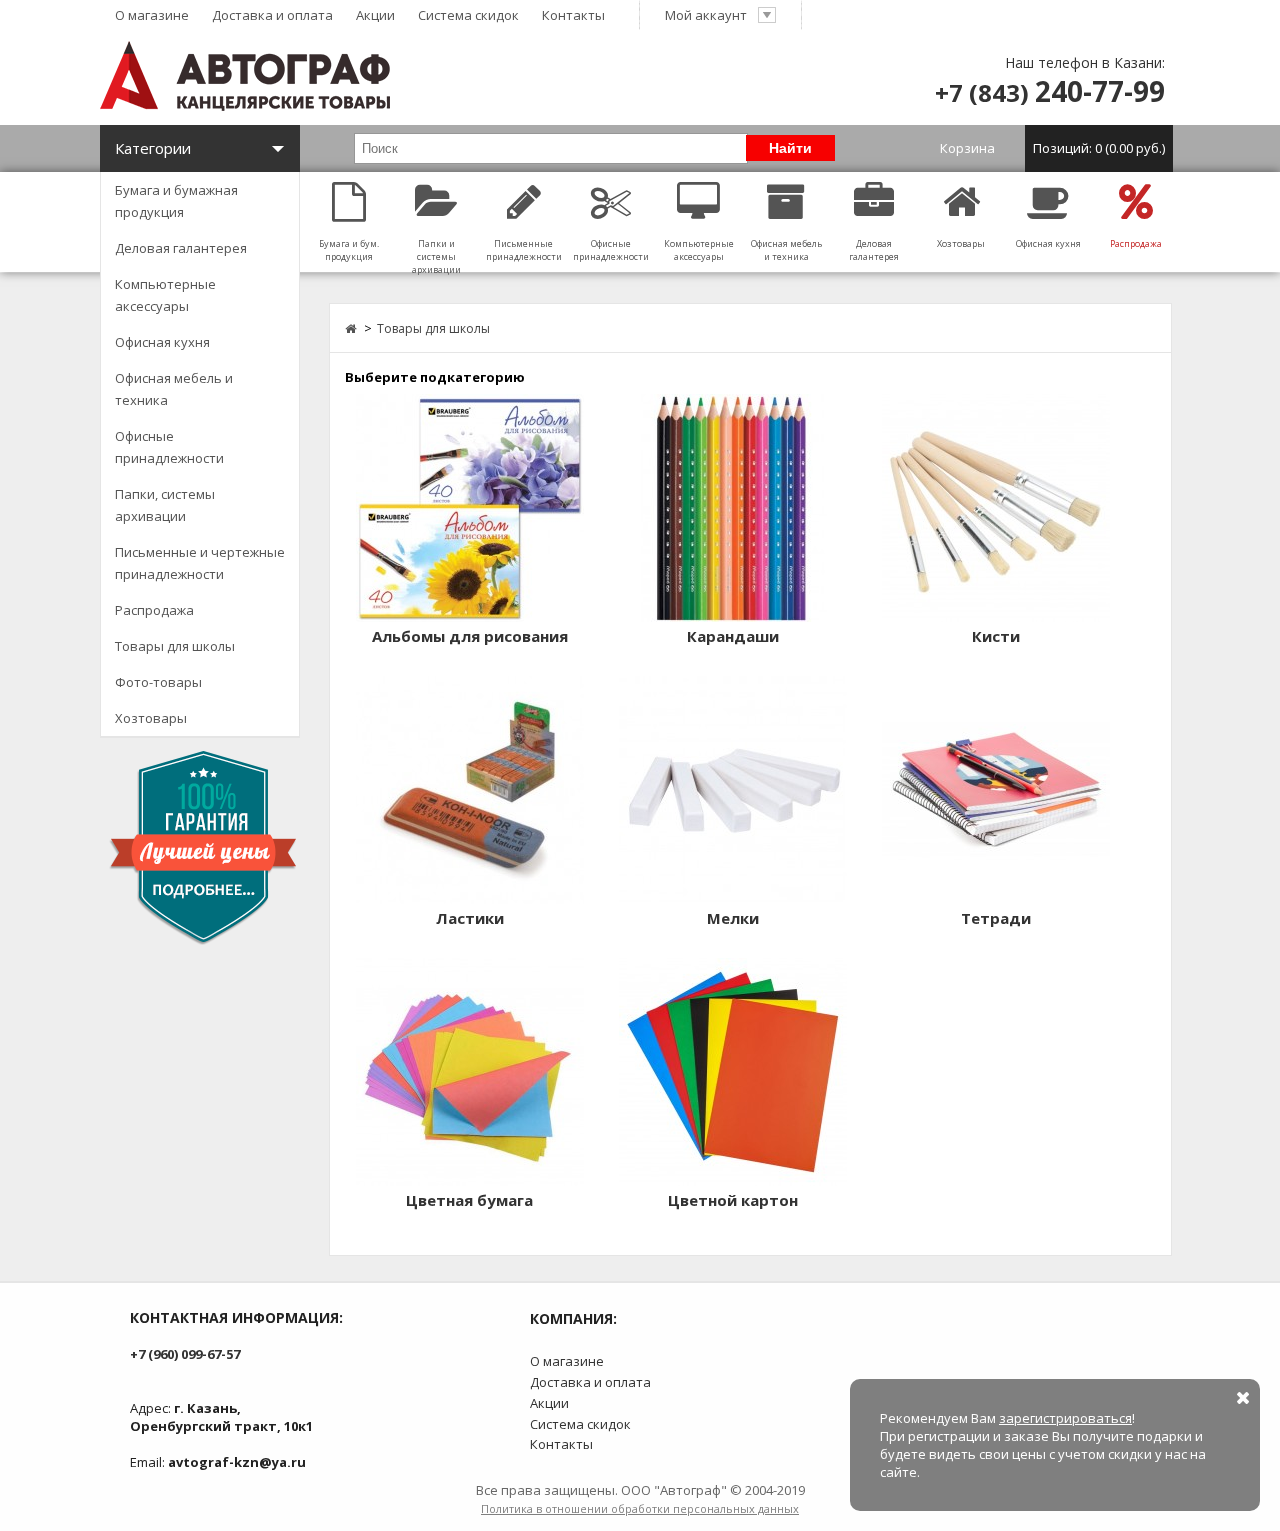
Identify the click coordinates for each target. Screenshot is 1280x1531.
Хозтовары (151, 718)
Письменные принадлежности (524, 250)
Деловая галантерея (181, 248)
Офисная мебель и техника (174, 389)
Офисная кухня (162, 342)
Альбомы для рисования (470, 636)
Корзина (1052, 148)
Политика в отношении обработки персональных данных (640, 1508)
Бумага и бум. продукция (349, 250)
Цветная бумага (469, 1200)
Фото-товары (158, 682)
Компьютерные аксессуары (165, 295)
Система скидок (468, 15)
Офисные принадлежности (169, 447)
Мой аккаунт (706, 15)
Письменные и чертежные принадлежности (200, 563)
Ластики (470, 918)
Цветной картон (733, 1200)
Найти (790, 148)
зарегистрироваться (1065, 1418)
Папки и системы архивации (436, 256)
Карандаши (733, 636)
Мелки (733, 918)
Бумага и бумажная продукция (176, 201)
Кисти (996, 636)
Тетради (996, 918)
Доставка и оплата (272, 15)
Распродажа (154, 610)
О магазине (152, 15)
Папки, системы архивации (165, 505)
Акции (375, 15)
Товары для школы (175, 646)
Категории (153, 148)
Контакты (573, 15)
